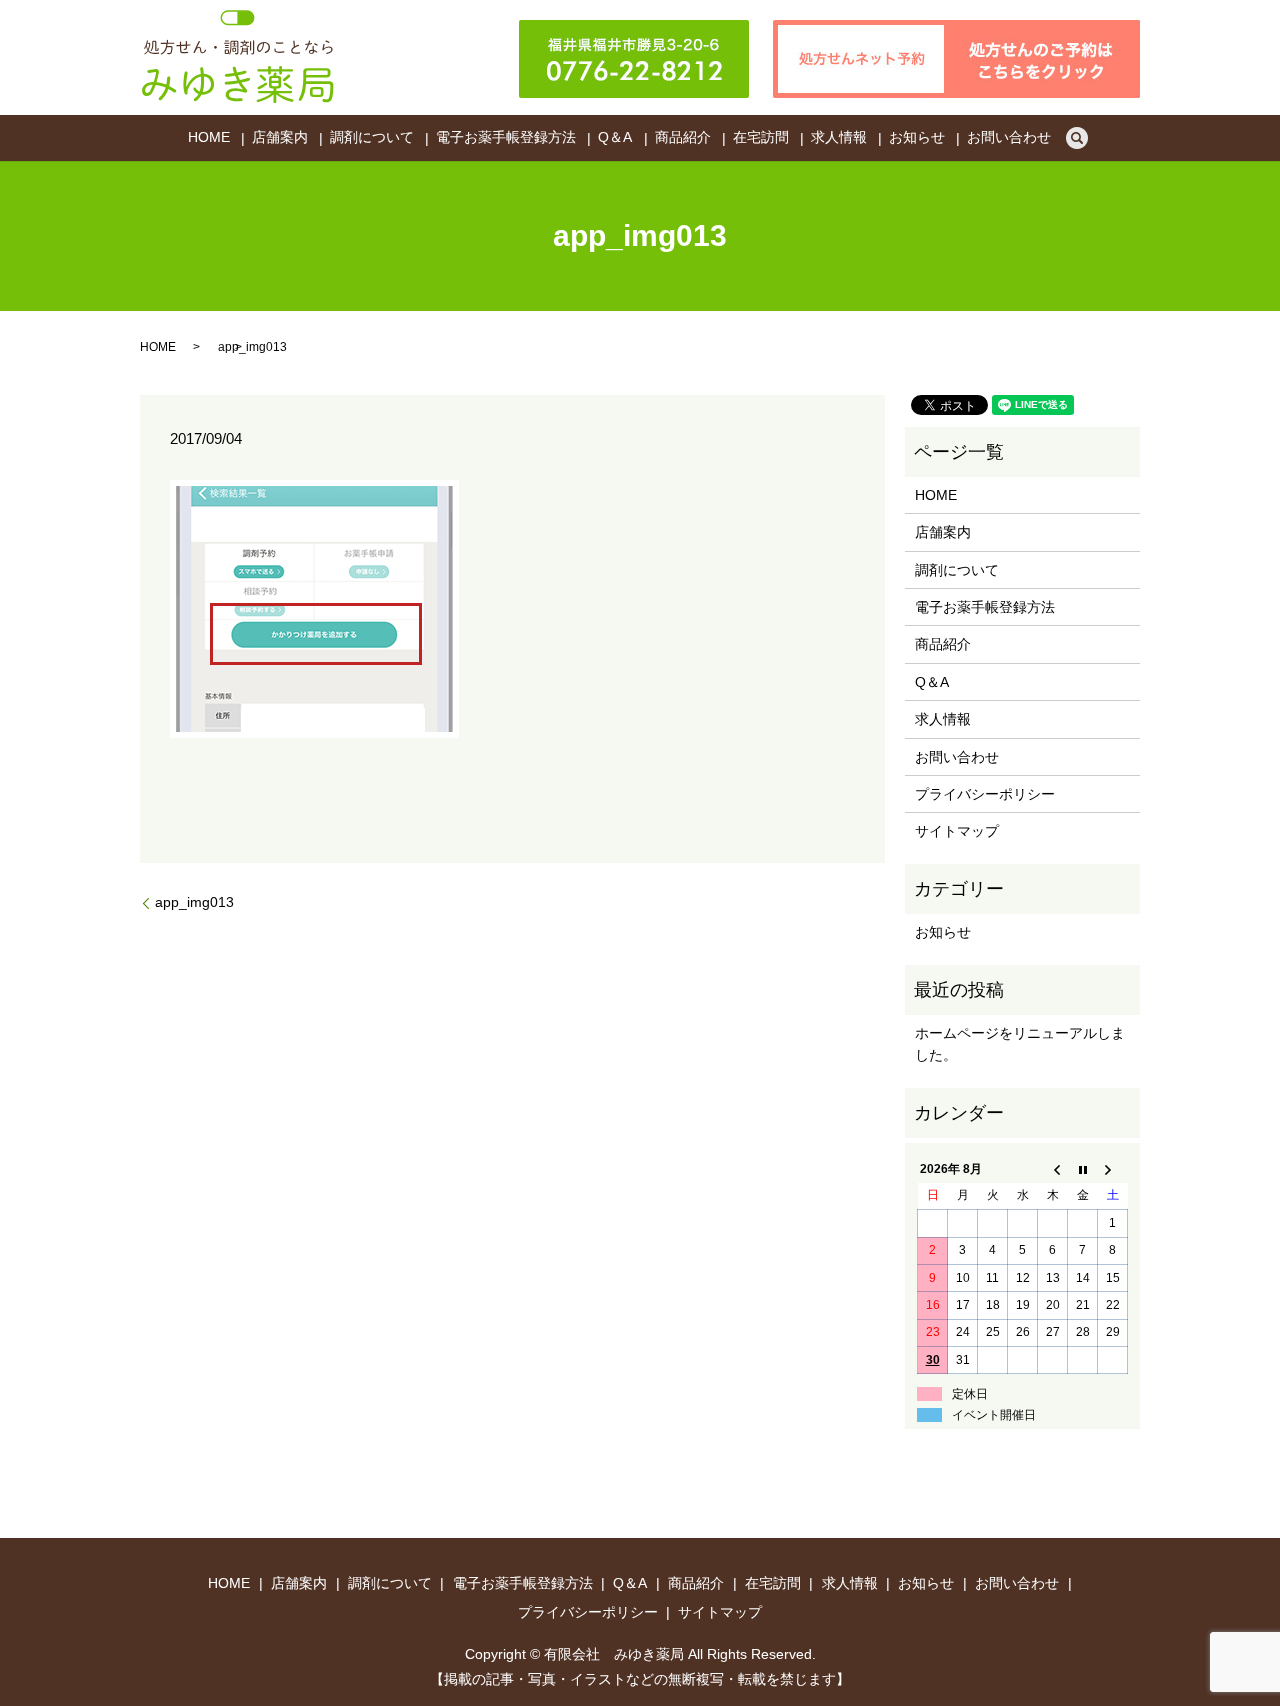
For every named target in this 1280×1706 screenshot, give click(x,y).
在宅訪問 (761, 138)
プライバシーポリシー (985, 794)
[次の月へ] (1113, 1169)
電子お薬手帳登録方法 (506, 138)
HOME (209, 138)
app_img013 (194, 902)
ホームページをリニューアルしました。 (1020, 1044)
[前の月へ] (1053, 1169)
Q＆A (615, 138)
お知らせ (917, 138)
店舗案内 (280, 138)
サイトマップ (957, 831)
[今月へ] (1083, 1169)
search (1077, 138)
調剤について (372, 138)
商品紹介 (683, 138)
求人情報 (839, 138)
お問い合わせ (1009, 138)
